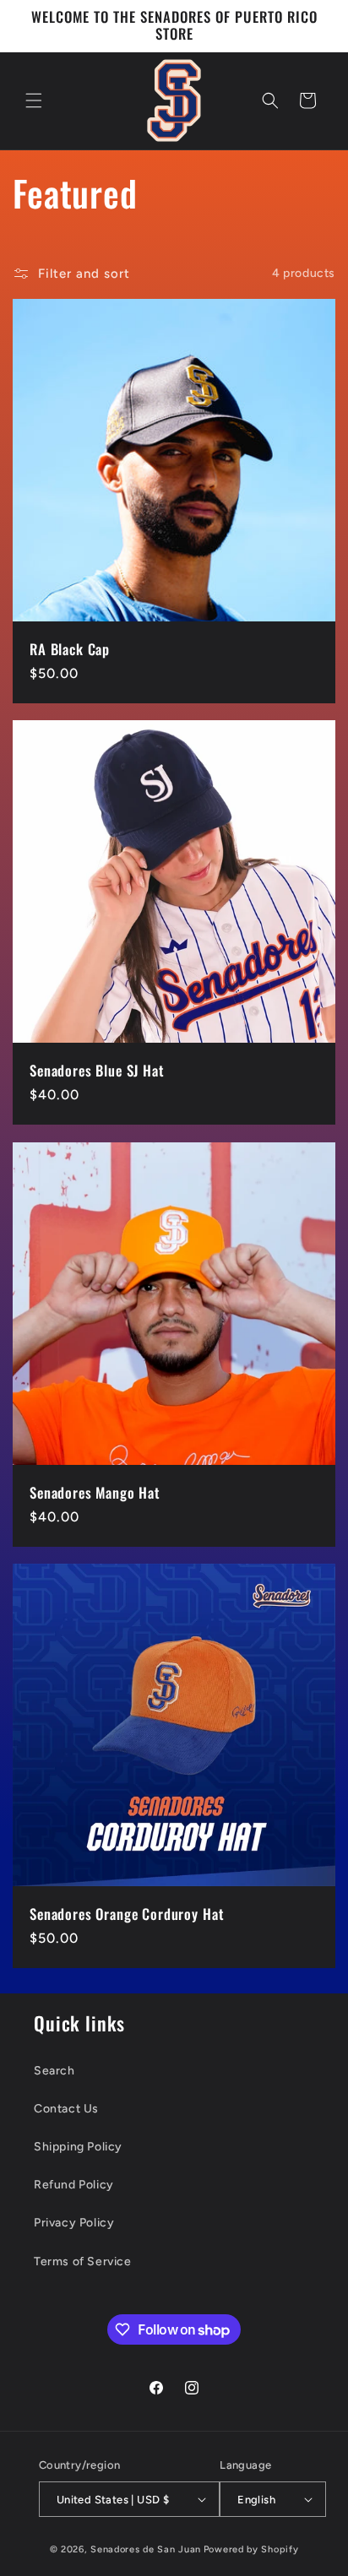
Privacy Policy (74, 2223)
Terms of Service (83, 2261)
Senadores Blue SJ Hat (97, 1071)
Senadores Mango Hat (95, 1493)
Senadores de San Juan (146, 2549)
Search (54, 2071)
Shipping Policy (78, 2147)
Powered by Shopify (251, 2549)
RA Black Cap (70, 649)
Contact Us (66, 2109)
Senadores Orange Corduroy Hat (127, 1914)
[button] (34, 100)
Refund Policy (74, 2185)
